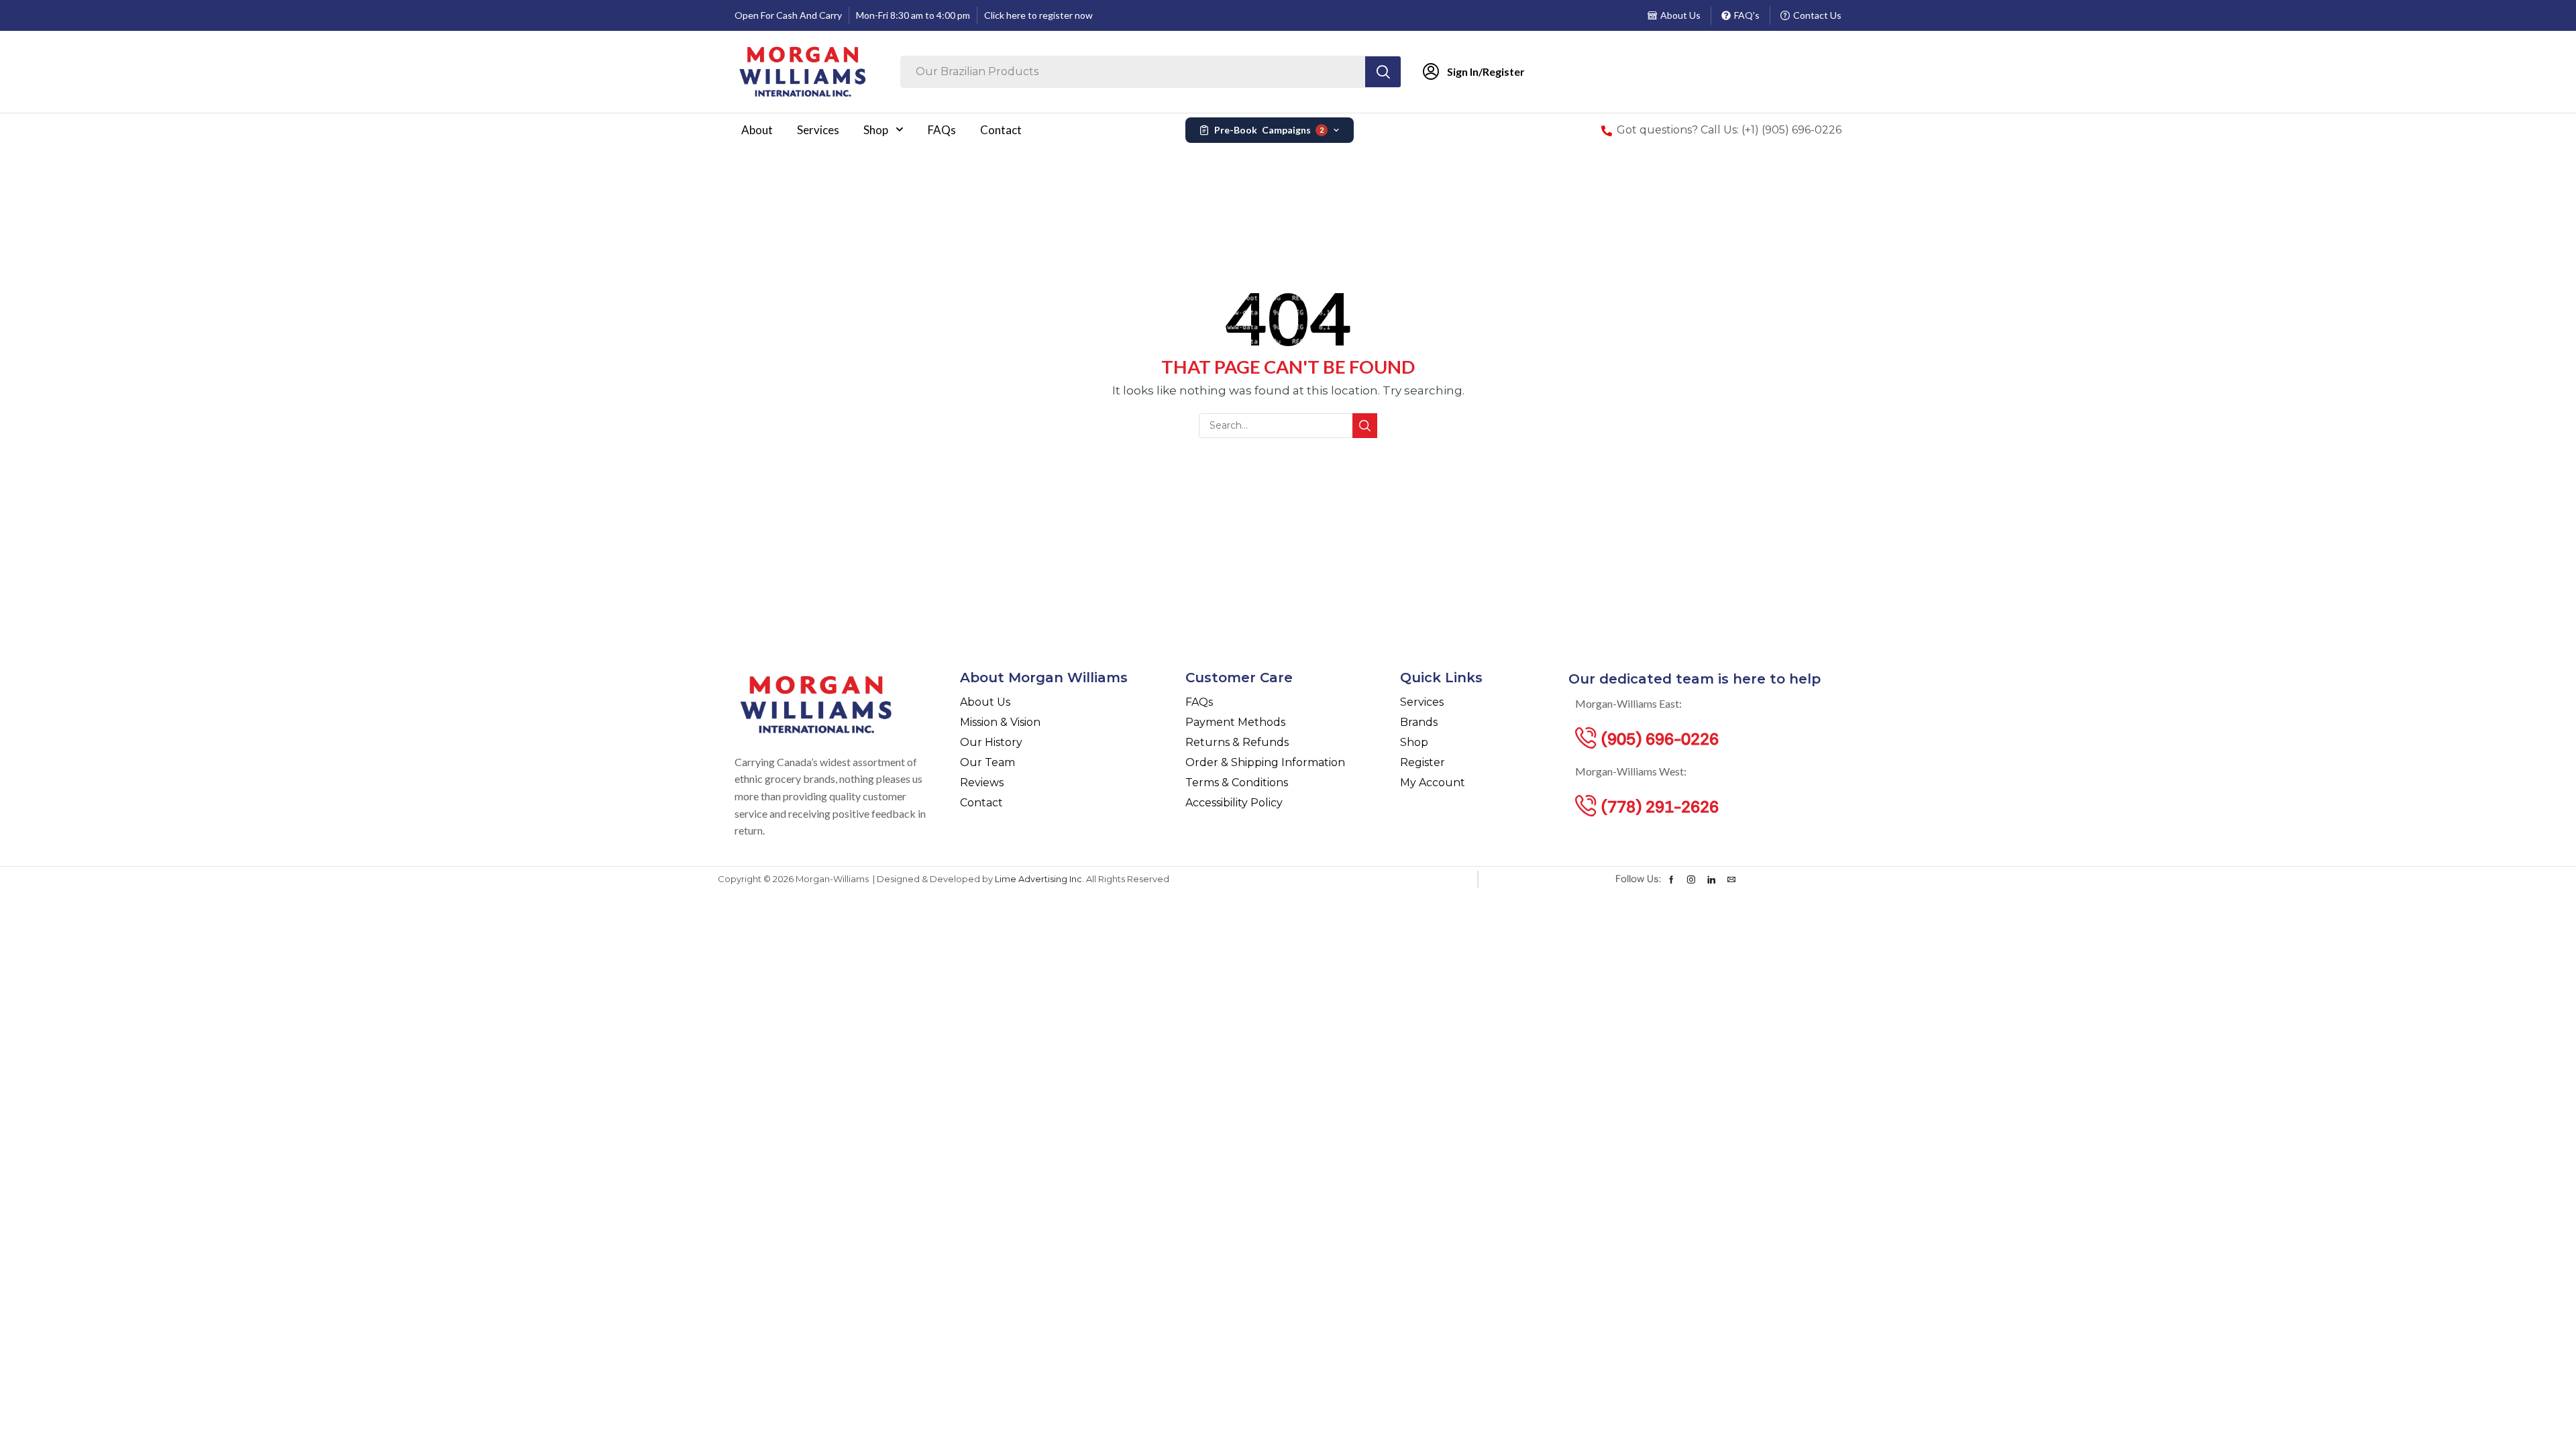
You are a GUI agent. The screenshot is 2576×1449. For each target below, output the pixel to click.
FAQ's (1747, 15)
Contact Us (1817, 15)
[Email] (1731, 879)
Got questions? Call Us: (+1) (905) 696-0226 (1729, 130)
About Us (1680, 15)
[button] (1660, 738)
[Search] (1383, 72)
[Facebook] (1671, 879)
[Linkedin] (1711, 879)
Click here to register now (1038, 15)
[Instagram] (1691, 879)
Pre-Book (1269, 130)
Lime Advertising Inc (1038, 879)
